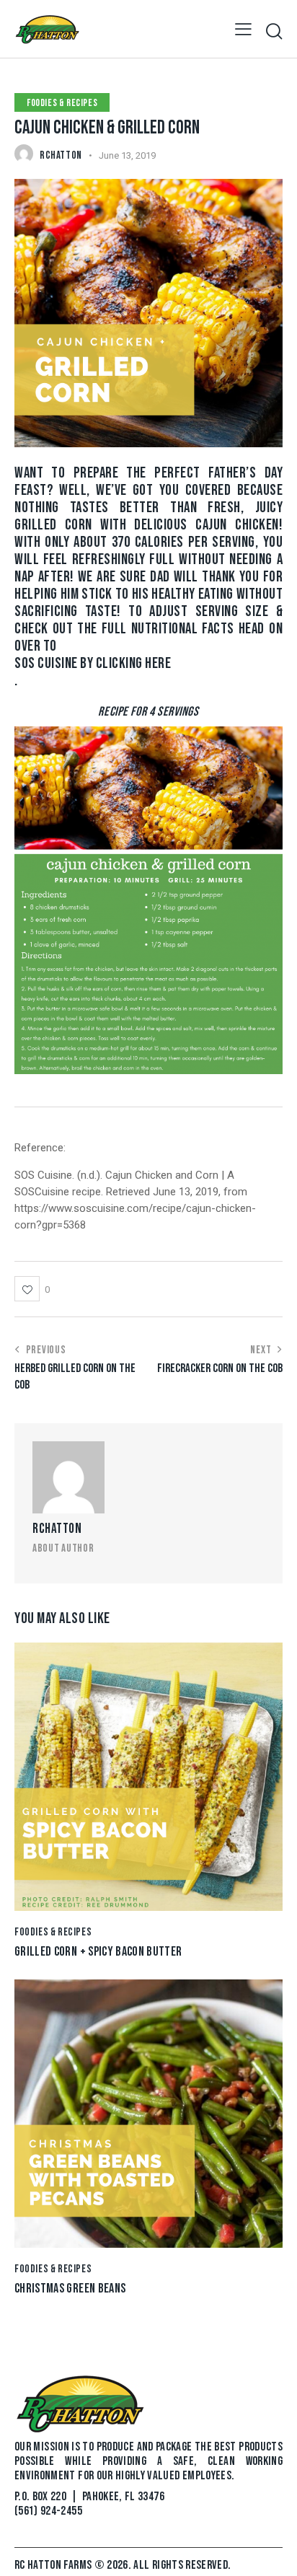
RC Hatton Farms (54, 2565)
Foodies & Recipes (62, 103)
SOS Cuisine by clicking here (93, 664)
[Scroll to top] (273, 2552)
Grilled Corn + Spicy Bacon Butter (98, 1952)
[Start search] (274, 31)
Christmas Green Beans (70, 2289)
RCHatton (57, 1529)
